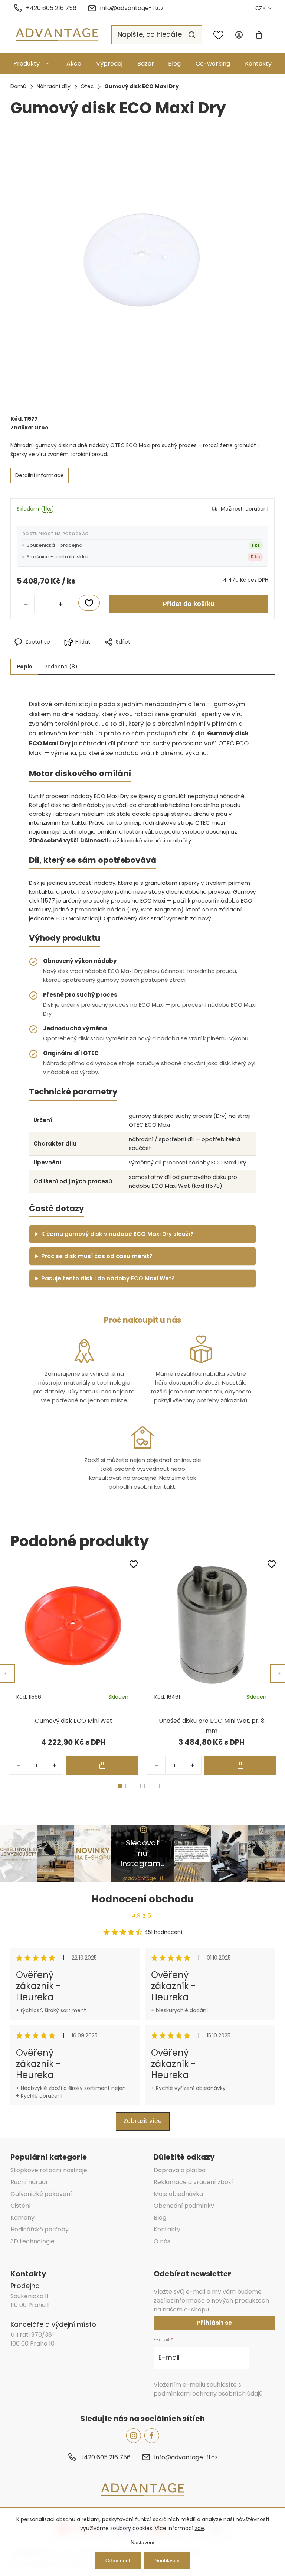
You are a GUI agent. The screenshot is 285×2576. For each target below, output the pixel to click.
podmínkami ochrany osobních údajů (208, 2394)
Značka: (29, 428)
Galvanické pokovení (41, 2194)
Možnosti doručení (245, 509)
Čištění (21, 2206)
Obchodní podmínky (184, 2206)
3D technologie (32, 2241)
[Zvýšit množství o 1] (60, 604)
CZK (261, 8)
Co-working (213, 64)
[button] (54, 1765)
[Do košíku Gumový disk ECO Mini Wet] (102, 1765)
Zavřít (175, 654)
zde (199, 2528)
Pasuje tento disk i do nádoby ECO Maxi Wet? (108, 1278)
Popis (24, 667)
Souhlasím (167, 2560)
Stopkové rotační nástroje (49, 2170)
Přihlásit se (214, 2323)
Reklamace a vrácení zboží (193, 2182)
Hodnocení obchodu (143, 1899)
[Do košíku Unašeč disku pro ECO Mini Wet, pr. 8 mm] (240, 1765)
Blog (174, 64)
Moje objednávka (178, 2194)
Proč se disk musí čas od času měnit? (97, 1256)
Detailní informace (40, 475)
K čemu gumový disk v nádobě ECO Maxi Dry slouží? (117, 1234)
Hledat (192, 35)
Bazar (146, 64)
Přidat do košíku (189, 604)
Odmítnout (118, 2560)
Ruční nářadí (29, 2182)
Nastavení (142, 2542)
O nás (162, 2241)
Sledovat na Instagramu (142, 1853)
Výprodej (109, 64)
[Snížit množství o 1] (26, 604)
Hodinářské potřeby (40, 2229)
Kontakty (258, 64)
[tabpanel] (73, 1667)
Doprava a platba (180, 2170)
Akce (74, 64)
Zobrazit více (143, 2121)
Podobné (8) (61, 667)
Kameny (22, 2218)
